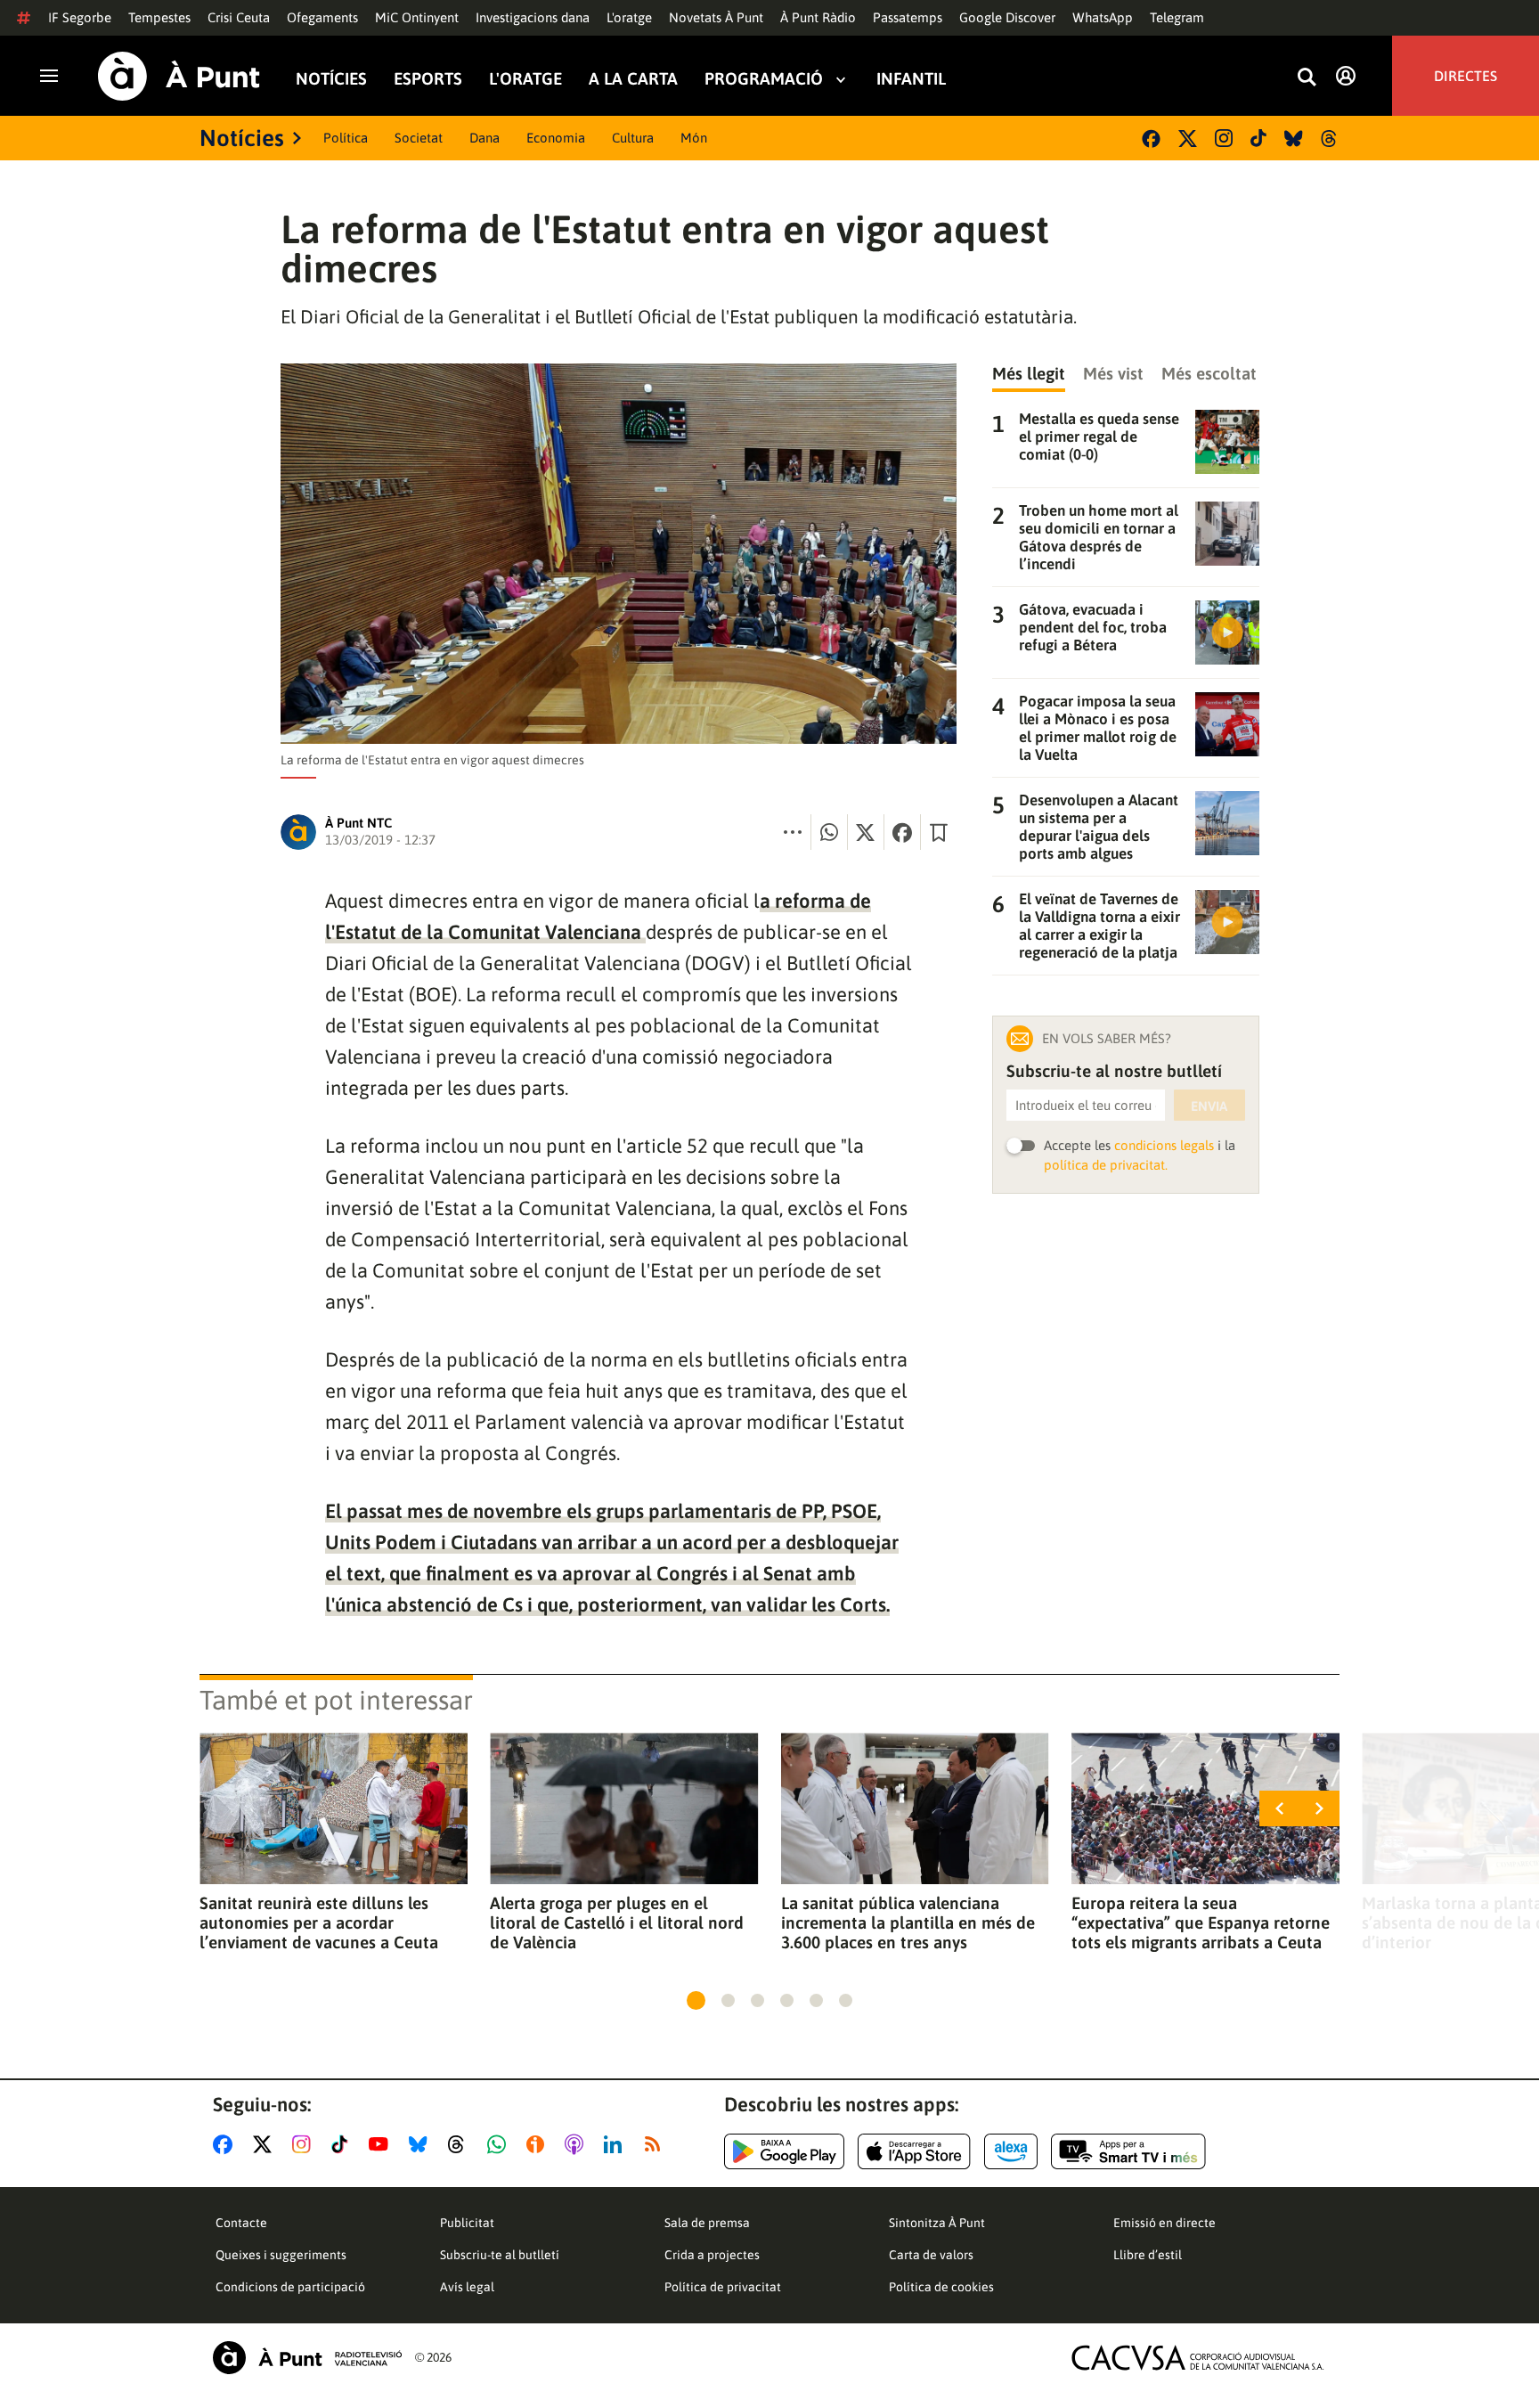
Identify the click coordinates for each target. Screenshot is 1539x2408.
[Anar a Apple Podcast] (578, 2144)
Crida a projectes (712, 2255)
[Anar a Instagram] (305, 2144)
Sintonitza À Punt (937, 2223)
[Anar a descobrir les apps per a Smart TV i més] (1128, 2151)
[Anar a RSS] (656, 2144)
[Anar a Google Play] (784, 2151)
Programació (764, 79)
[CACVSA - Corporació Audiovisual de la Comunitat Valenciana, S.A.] (1198, 2358)
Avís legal (467, 2287)
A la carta (633, 79)
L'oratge (629, 17)
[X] (1188, 139)
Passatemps (908, 17)
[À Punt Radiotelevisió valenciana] (307, 2358)
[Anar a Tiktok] (343, 2144)
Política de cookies (941, 2287)
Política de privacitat (723, 2287)
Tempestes (159, 17)
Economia (556, 138)
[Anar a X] (266, 2144)
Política (346, 138)
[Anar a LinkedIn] (616, 2144)
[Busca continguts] (1307, 78)
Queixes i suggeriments (281, 2255)
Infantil (911, 79)
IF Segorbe (80, 17)
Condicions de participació (290, 2287)
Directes (1466, 76)
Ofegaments (322, 17)
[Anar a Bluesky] (422, 2144)
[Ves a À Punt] (179, 76)
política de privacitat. (1106, 1165)
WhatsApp (1103, 17)
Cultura (633, 138)
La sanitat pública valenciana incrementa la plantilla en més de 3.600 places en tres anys (908, 1922)
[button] (696, 2000)
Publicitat (467, 2223)
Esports (428, 79)
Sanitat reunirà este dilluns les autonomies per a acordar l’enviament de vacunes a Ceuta (319, 1922)
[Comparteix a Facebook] (902, 832)
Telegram (1177, 17)
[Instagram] (1224, 138)
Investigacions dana (533, 17)
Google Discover (1007, 17)
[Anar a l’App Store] (914, 2151)
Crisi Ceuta (239, 17)
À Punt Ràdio (818, 17)
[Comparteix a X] (866, 832)
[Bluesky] (1294, 139)
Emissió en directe (1164, 2223)
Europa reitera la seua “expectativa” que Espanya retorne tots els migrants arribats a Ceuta (1201, 1922)
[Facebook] (1151, 139)
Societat (419, 138)
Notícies (331, 79)
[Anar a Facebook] (226, 2144)
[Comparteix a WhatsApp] (829, 832)
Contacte (241, 2223)
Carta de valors (931, 2255)
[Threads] (1330, 139)
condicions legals (1164, 1145)
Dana (484, 138)
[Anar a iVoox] (539, 2144)
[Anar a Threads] (461, 2144)
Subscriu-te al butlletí (500, 2255)
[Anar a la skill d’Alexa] (1011, 2151)
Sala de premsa (707, 2223)
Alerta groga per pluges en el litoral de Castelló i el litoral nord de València (617, 1922)
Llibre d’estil (1148, 2255)
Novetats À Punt (716, 17)
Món (694, 138)
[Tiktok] (1258, 138)
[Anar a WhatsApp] (500, 2144)
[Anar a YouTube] (382, 2144)
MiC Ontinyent (417, 17)
